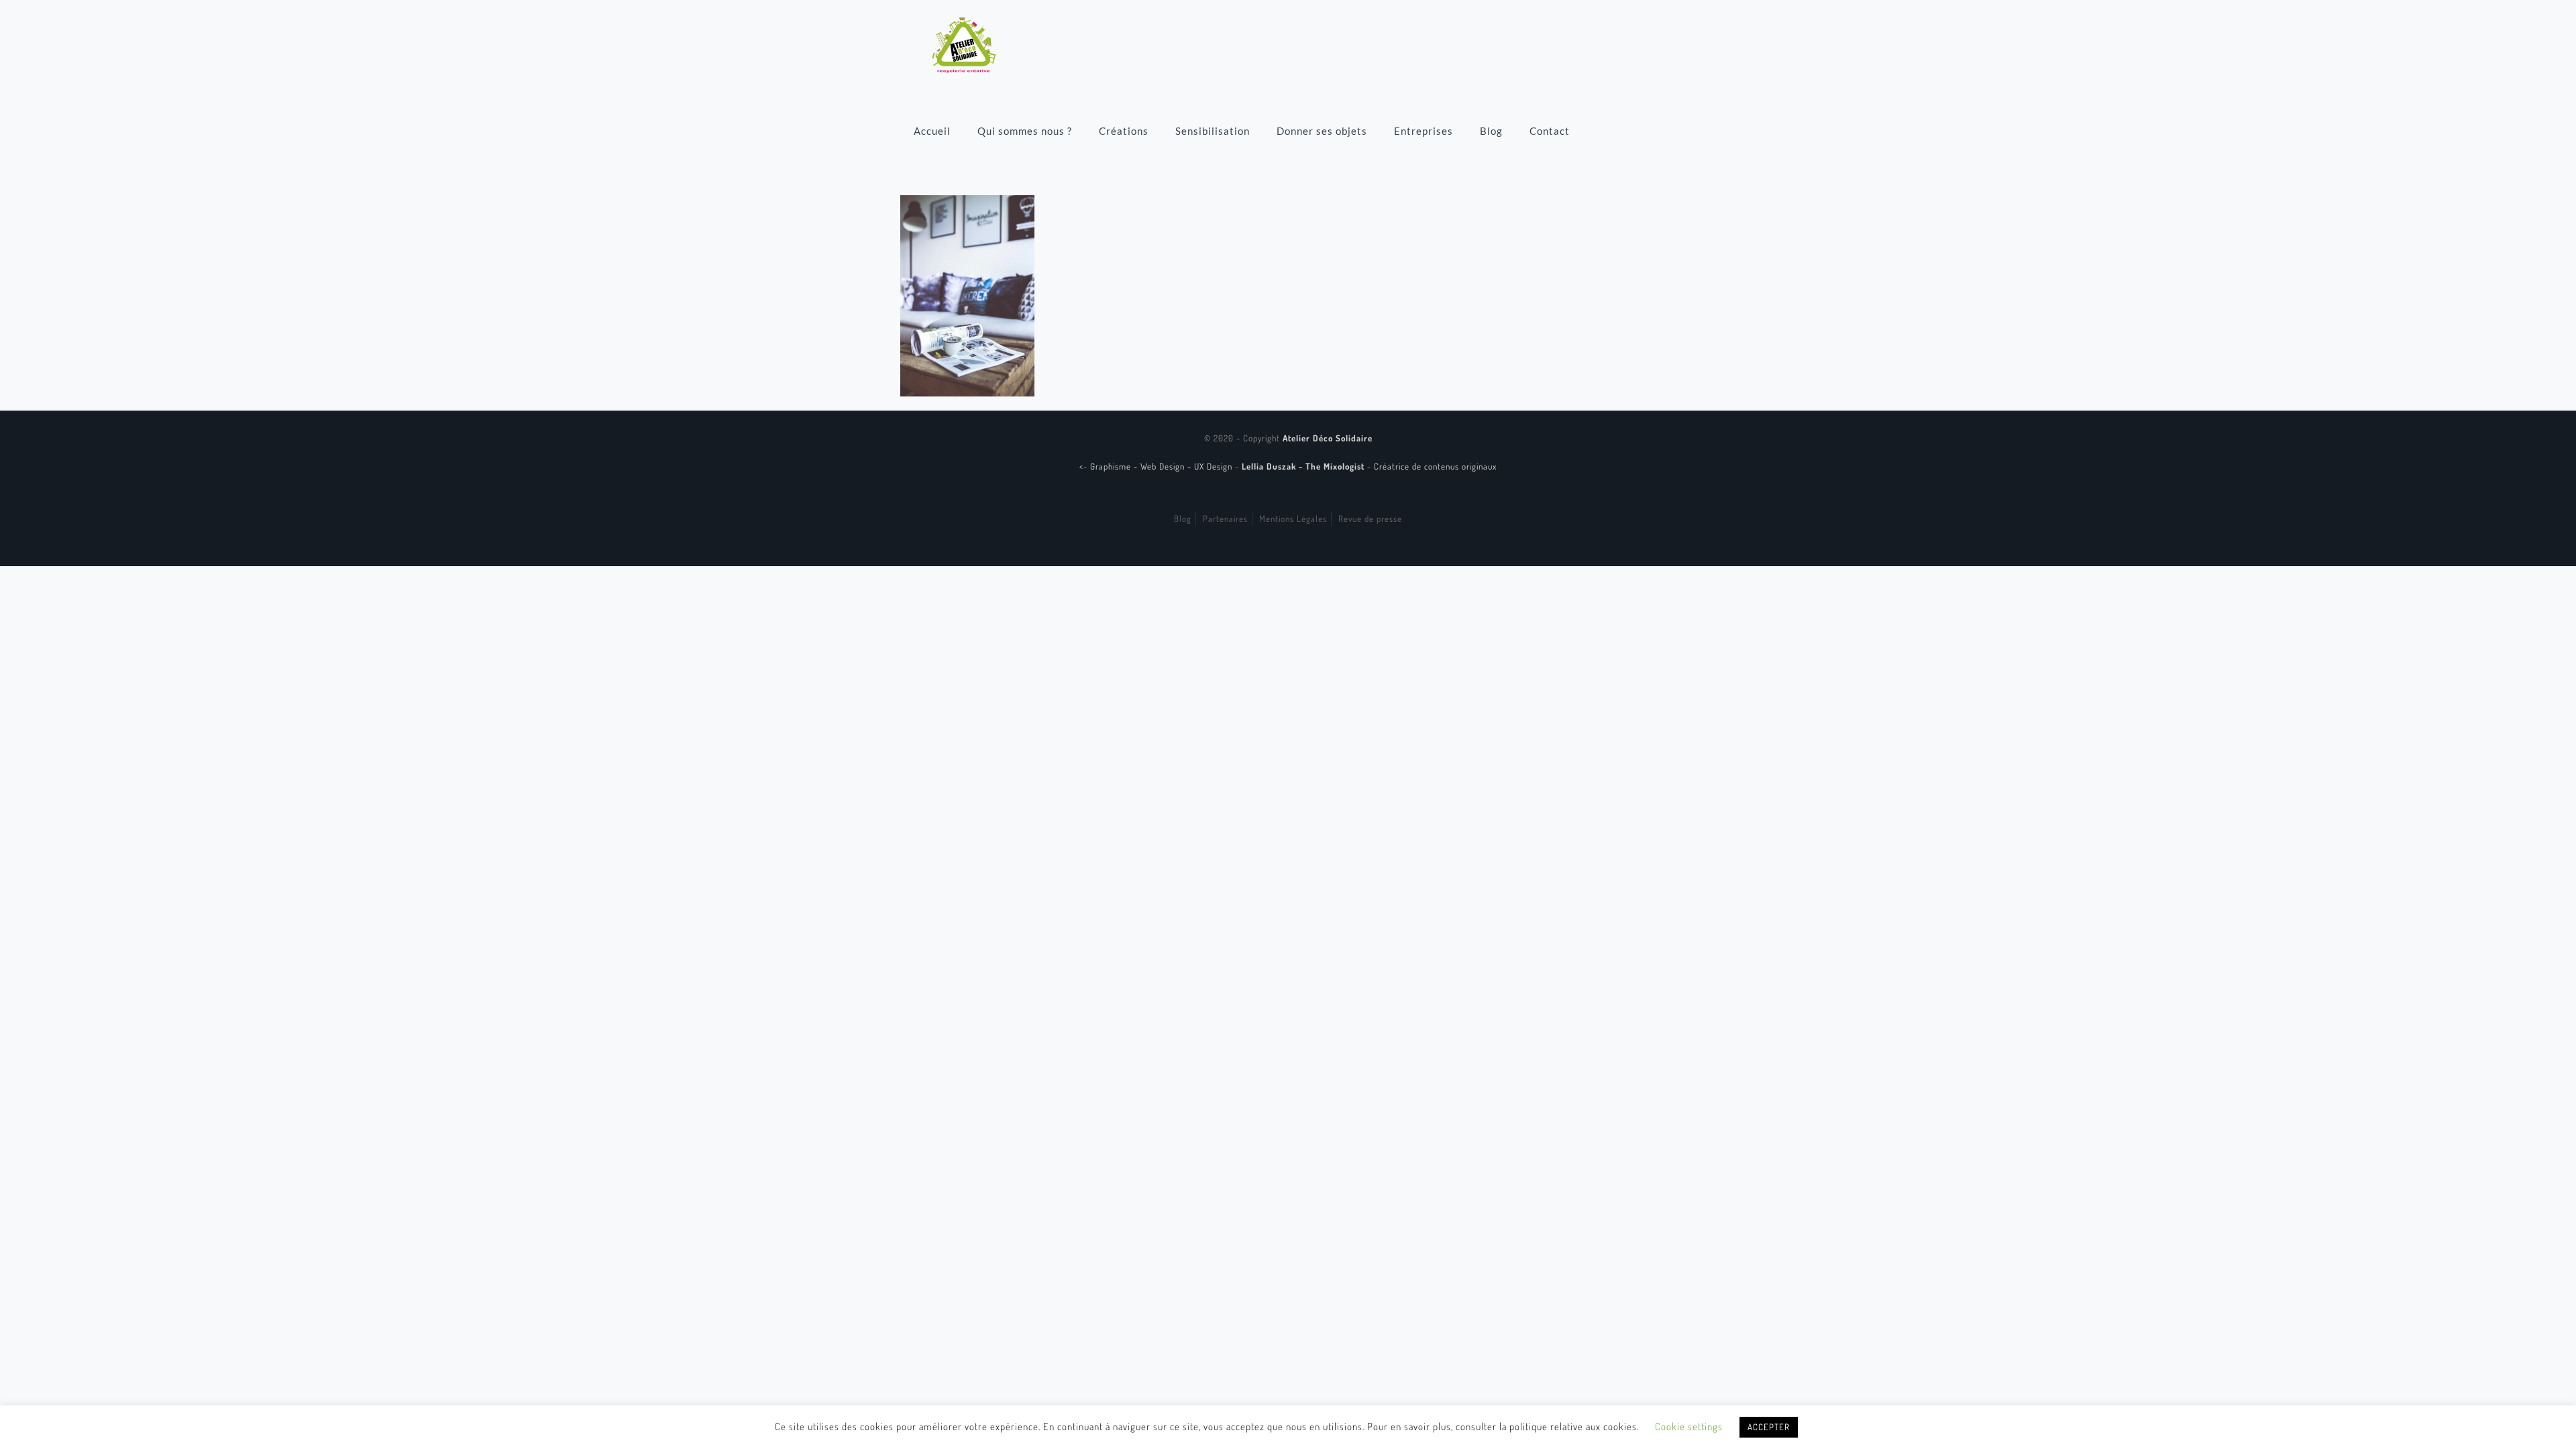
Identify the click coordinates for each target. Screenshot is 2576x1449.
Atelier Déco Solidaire (1328, 438)
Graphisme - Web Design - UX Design (1163, 466)
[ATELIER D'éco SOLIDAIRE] (964, 44)
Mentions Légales (1293, 519)
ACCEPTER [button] (1769, 1427)
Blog (1183, 519)
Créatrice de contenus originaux (1435, 466)
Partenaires (1225, 519)
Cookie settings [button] (1689, 1427)
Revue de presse (1370, 519)
